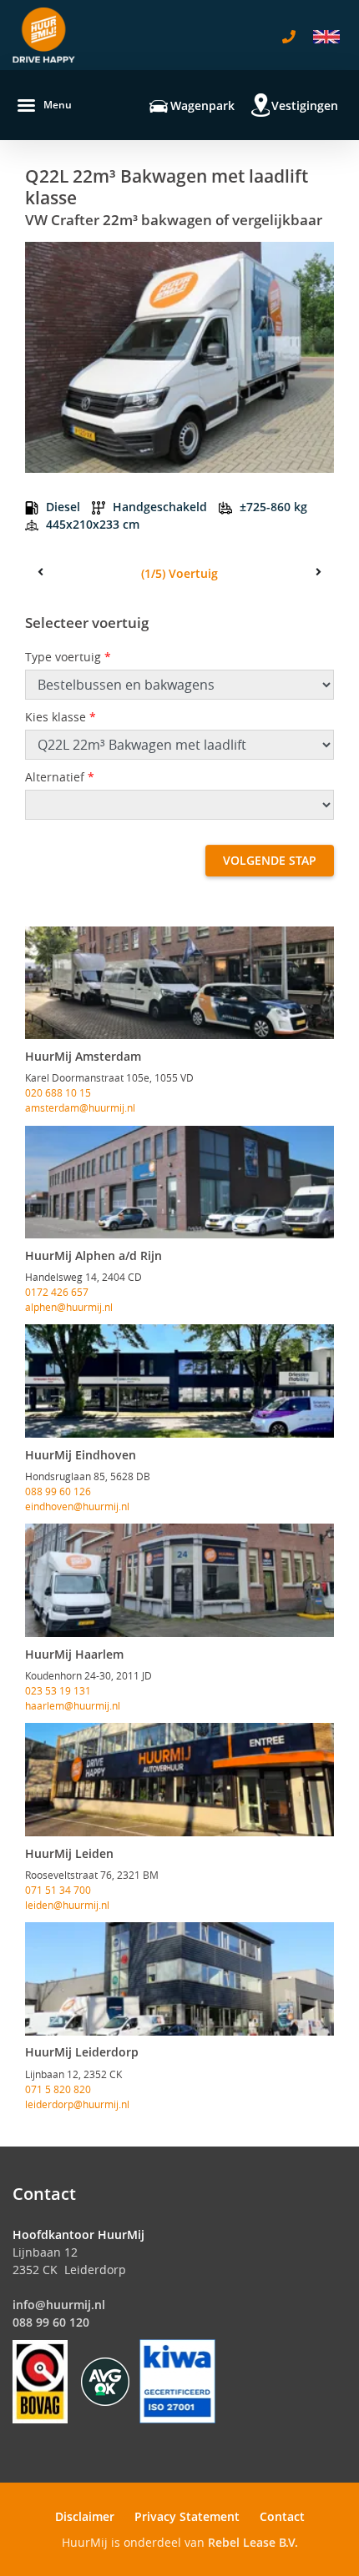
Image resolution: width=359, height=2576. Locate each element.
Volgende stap (270, 860)
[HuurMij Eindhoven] (179, 1381)
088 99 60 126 (58, 1491)
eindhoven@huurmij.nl (77, 1506)
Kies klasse (61, 717)
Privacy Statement (187, 2516)
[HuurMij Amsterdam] (179, 983)
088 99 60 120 (51, 2322)
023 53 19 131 (58, 1690)
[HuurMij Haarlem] (179, 1580)
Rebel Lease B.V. (253, 2542)
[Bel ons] (289, 37)
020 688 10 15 (58, 1092)
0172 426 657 (57, 1292)
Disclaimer (85, 2516)
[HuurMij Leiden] (179, 1780)
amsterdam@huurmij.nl (80, 1107)
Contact (282, 2516)
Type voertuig (68, 657)
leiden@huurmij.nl (67, 1905)
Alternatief (60, 777)
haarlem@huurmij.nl (73, 1705)
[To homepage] (44, 35)
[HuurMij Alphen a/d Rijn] (179, 1183)
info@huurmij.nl (59, 2305)
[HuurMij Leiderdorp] (179, 1979)
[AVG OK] (105, 2380)
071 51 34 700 (58, 1890)
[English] (326, 37)
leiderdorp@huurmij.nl (77, 2104)
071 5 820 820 (58, 2089)
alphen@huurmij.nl (69, 1307)
